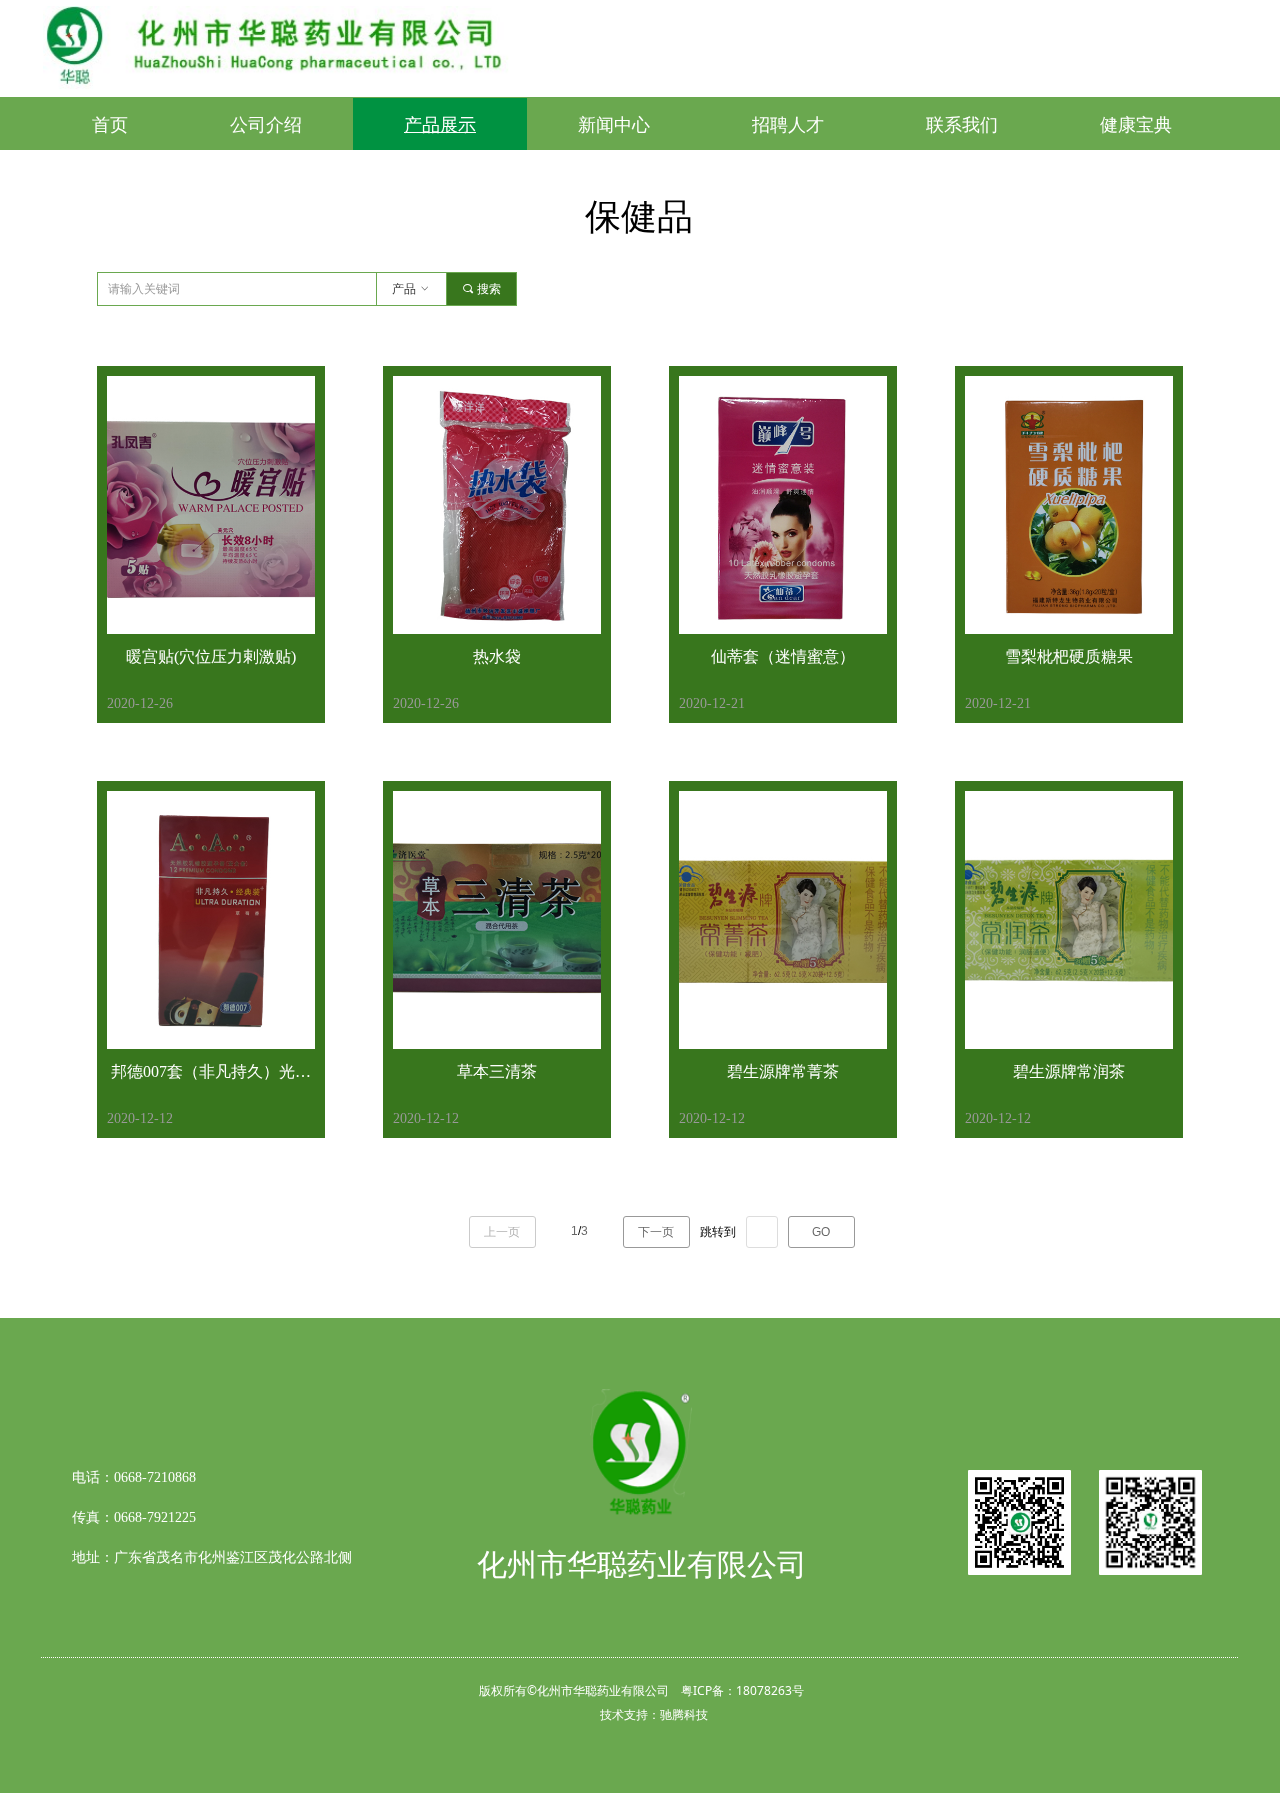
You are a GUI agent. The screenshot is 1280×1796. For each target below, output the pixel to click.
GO (821, 1232)
